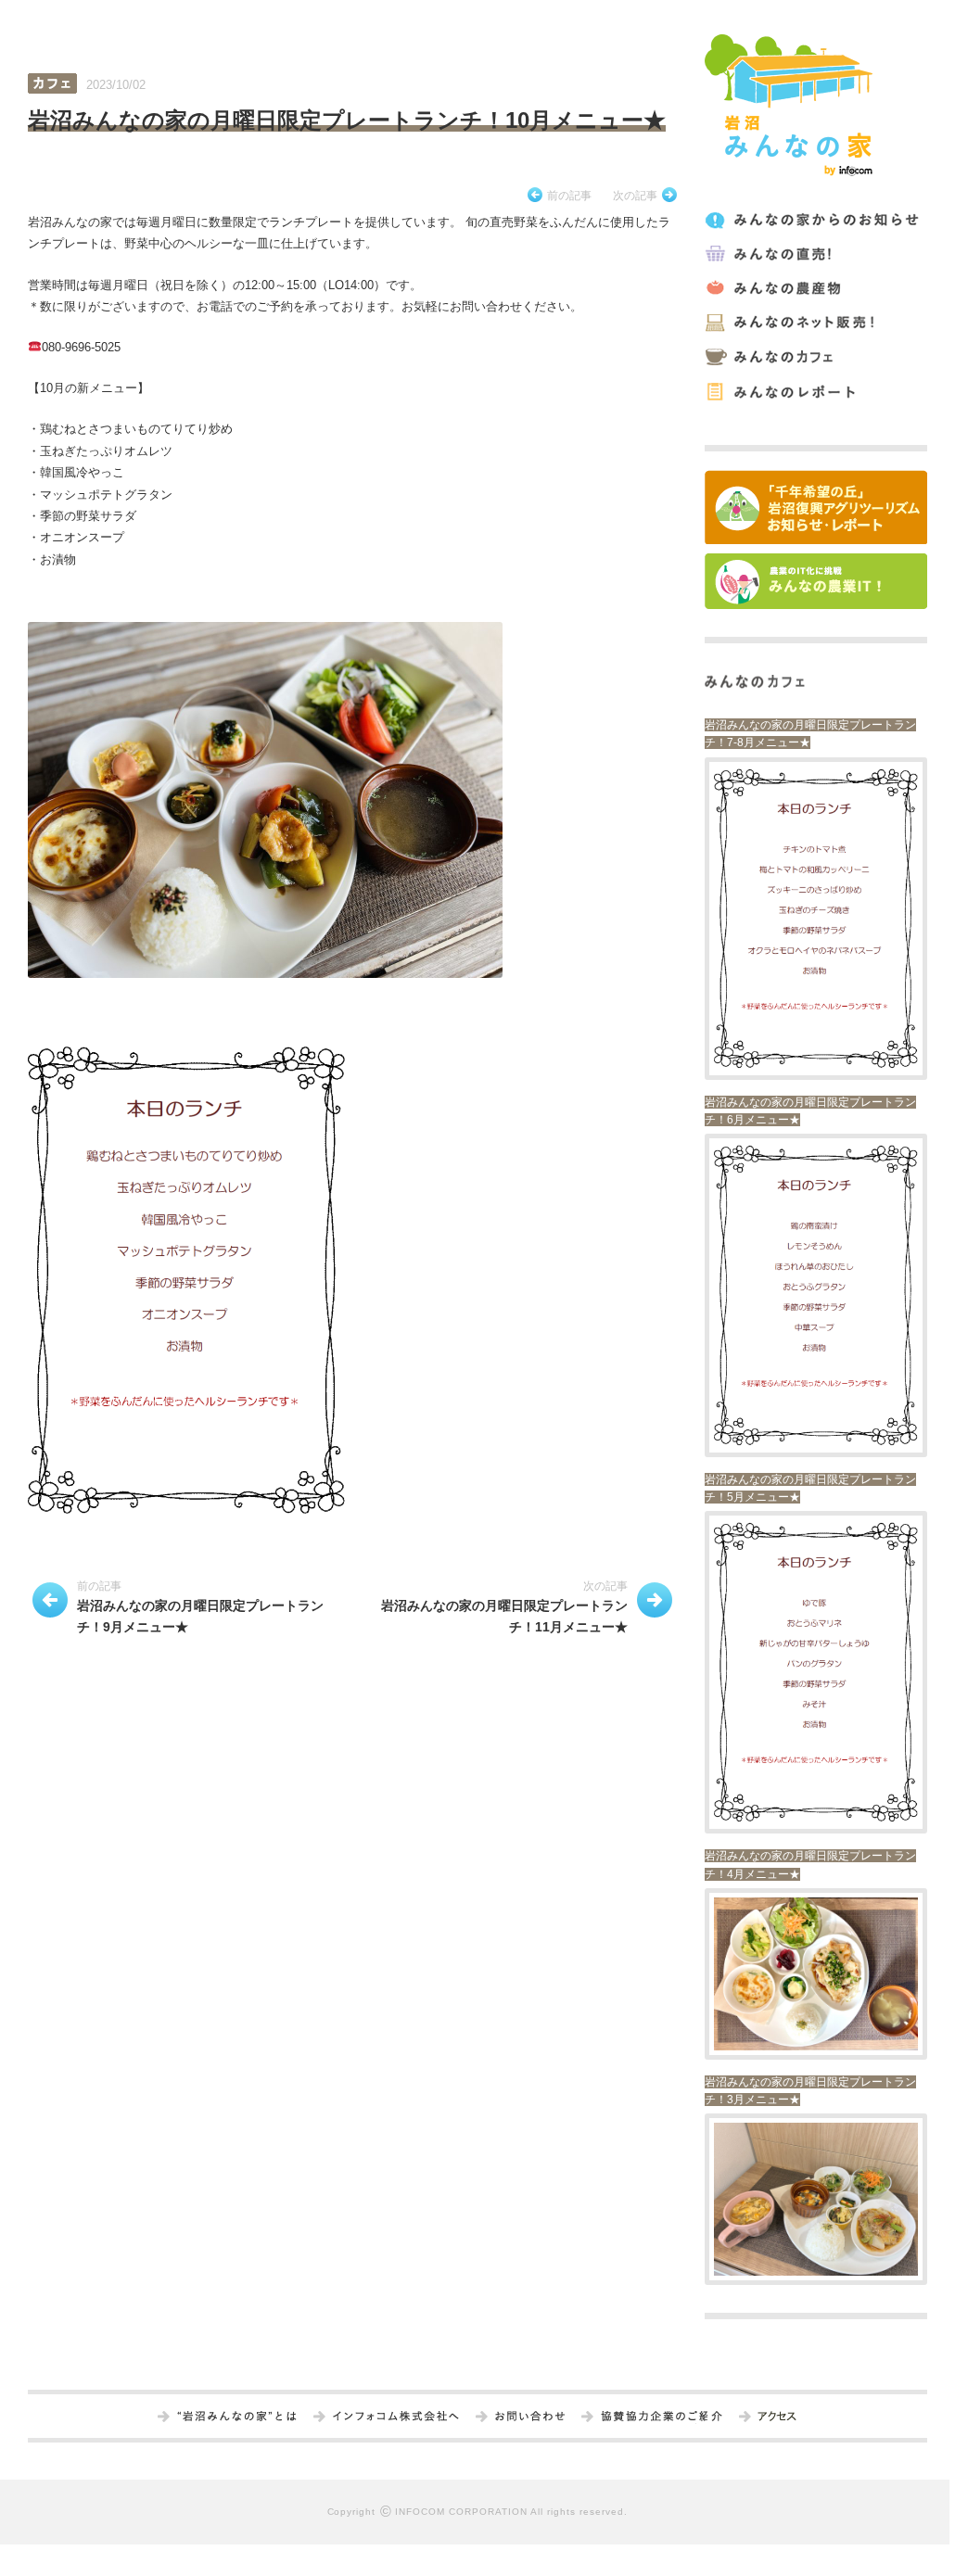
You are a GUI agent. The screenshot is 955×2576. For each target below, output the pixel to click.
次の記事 (635, 196)
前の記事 (569, 196)
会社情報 (396, 2417)
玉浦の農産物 (815, 289)
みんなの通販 (815, 323)
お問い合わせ (530, 2417)
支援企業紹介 (662, 2417)
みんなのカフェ (815, 357)
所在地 (777, 2417)
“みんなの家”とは (237, 2417)
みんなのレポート (815, 392)
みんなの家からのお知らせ (815, 220)
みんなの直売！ (815, 254)
